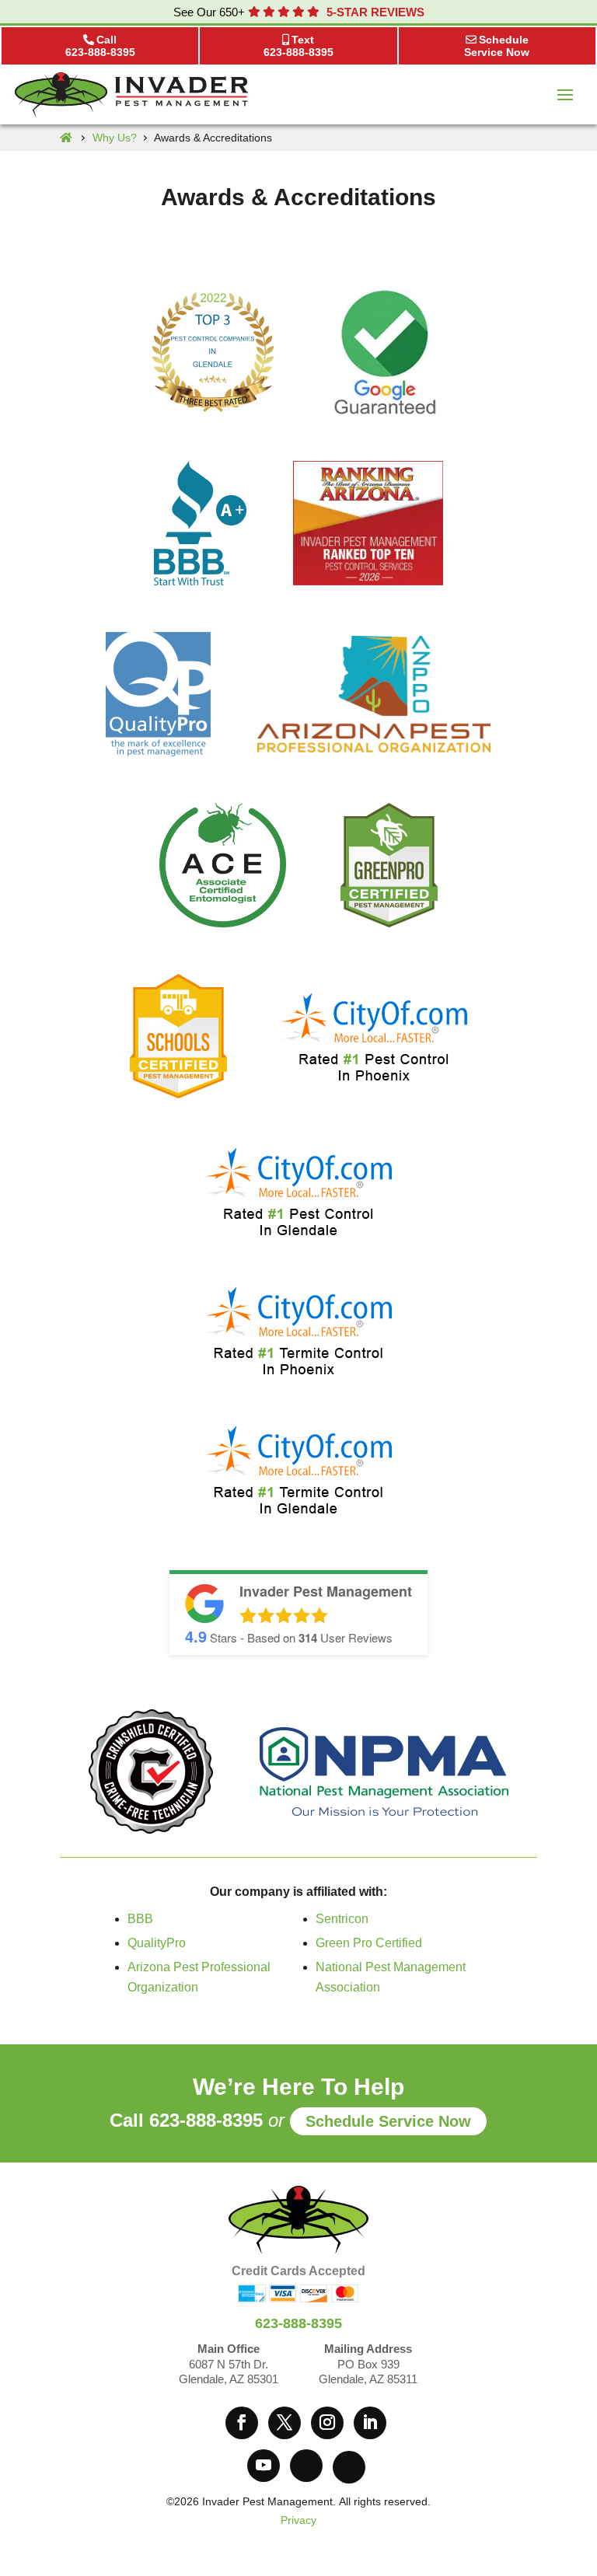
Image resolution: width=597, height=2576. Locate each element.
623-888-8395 (298, 2323)
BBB (140, 1919)
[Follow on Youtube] (264, 2466)
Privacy (298, 2520)
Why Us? (115, 138)
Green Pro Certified (369, 1943)
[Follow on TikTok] (349, 2467)
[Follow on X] (285, 2423)
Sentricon (342, 1919)
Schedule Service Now (388, 2121)
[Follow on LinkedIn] (370, 2423)
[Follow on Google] (306, 2466)
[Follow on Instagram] (327, 2423)
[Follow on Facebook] (242, 2423)
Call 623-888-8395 (186, 2120)
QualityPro (157, 1943)
